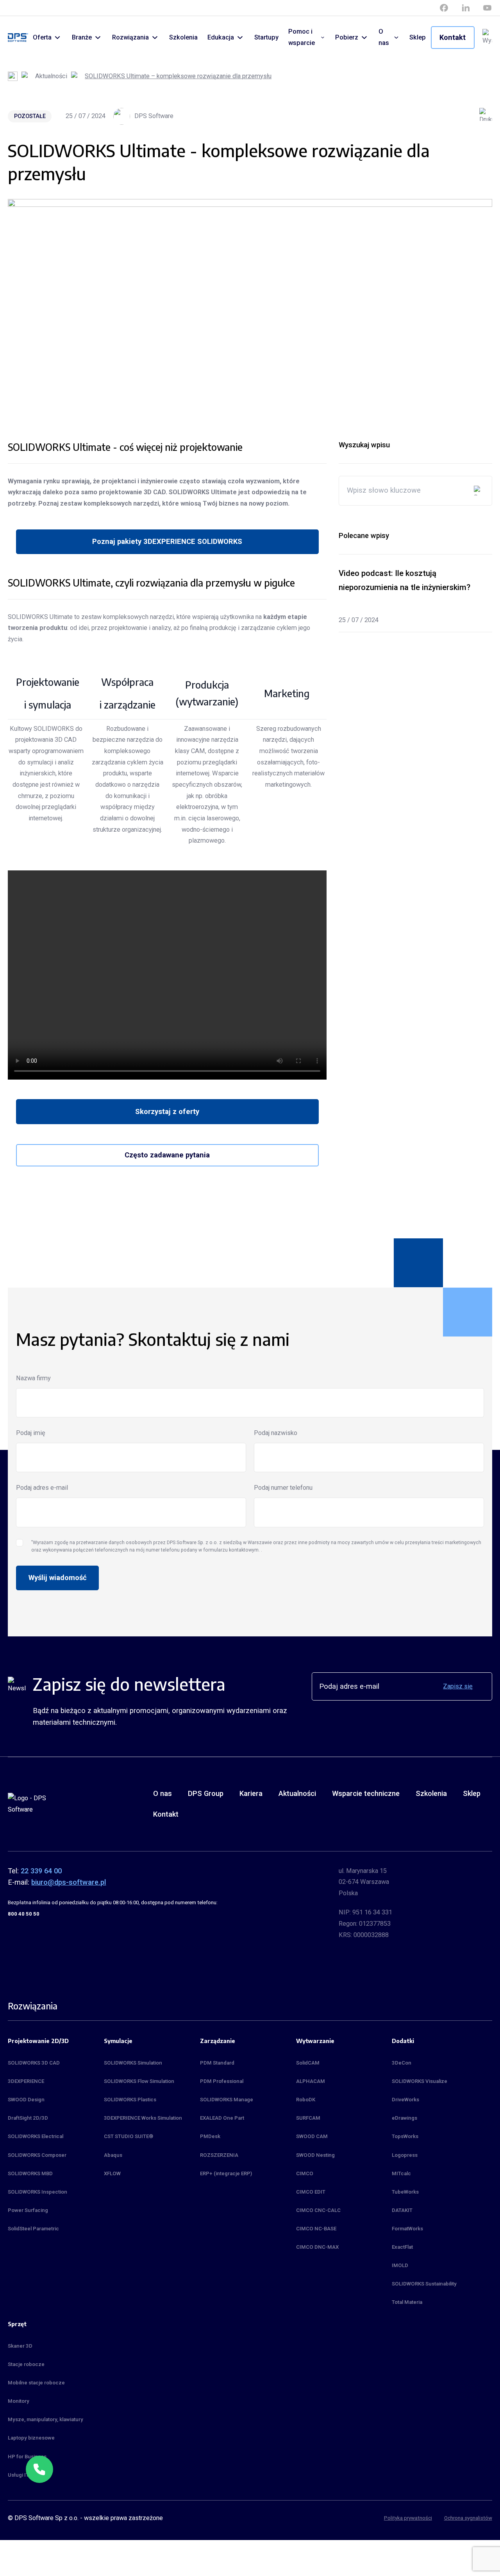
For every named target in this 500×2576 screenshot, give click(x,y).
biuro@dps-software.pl (69, 1882)
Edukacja (221, 37)
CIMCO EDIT (311, 2192)
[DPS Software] (18, 38)
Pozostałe (30, 116)
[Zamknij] (53, 2456)
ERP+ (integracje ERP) (226, 2173)
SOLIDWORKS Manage (227, 2100)
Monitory (19, 2401)
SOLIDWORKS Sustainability (424, 2284)
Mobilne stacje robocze (36, 2383)
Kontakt (453, 37)
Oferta (42, 37)
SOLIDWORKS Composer (37, 2155)
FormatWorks (407, 2229)
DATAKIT (402, 2210)
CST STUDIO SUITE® (129, 2136)
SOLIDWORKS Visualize (420, 2081)
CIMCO (305, 2173)
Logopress (405, 2155)
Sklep (418, 37)
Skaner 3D (20, 2346)
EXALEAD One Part (222, 2118)
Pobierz (347, 37)
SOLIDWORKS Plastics (130, 2100)
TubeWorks (405, 2192)
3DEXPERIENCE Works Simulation (143, 2118)
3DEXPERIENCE (26, 2081)
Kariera (251, 1793)
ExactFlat (402, 2247)
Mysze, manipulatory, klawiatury (46, 2419)
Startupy (266, 37)
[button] (39, 2469)
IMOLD (400, 2265)
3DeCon (402, 2063)
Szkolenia (183, 37)
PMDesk (210, 2136)
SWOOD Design (26, 2100)
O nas (384, 37)
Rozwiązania (130, 37)
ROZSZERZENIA (219, 2155)
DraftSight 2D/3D (28, 2118)
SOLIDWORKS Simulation (133, 2063)
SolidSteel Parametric (33, 2229)
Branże (82, 37)
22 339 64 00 (41, 1871)
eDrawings (404, 2118)
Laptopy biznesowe (31, 2438)
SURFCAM (308, 2118)
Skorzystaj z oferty (167, 1111)
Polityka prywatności (408, 2518)
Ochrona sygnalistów (468, 2518)
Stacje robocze (26, 2364)
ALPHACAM (311, 2081)
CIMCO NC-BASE (316, 2229)
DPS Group (206, 1793)
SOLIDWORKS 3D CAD (34, 2063)
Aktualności (51, 76)
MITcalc (401, 2173)
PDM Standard (217, 2063)
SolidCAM (308, 2063)
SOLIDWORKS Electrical (36, 2136)
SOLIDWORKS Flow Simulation (139, 2081)
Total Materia (407, 2302)
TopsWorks (405, 2136)
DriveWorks (405, 2100)
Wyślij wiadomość (58, 1578)
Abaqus (113, 2155)
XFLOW (112, 2173)
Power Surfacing (28, 2210)
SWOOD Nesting (315, 2155)
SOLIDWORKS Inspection (37, 2192)
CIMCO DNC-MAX (317, 2247)
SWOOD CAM (312, 2136)
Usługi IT (18, 2475)
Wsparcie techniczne (366, 1793)
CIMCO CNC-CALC (318, 2210)
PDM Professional (222, 2081)
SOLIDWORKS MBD (30, 2173)
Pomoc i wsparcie (302, 37)
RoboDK (306, 2100)
